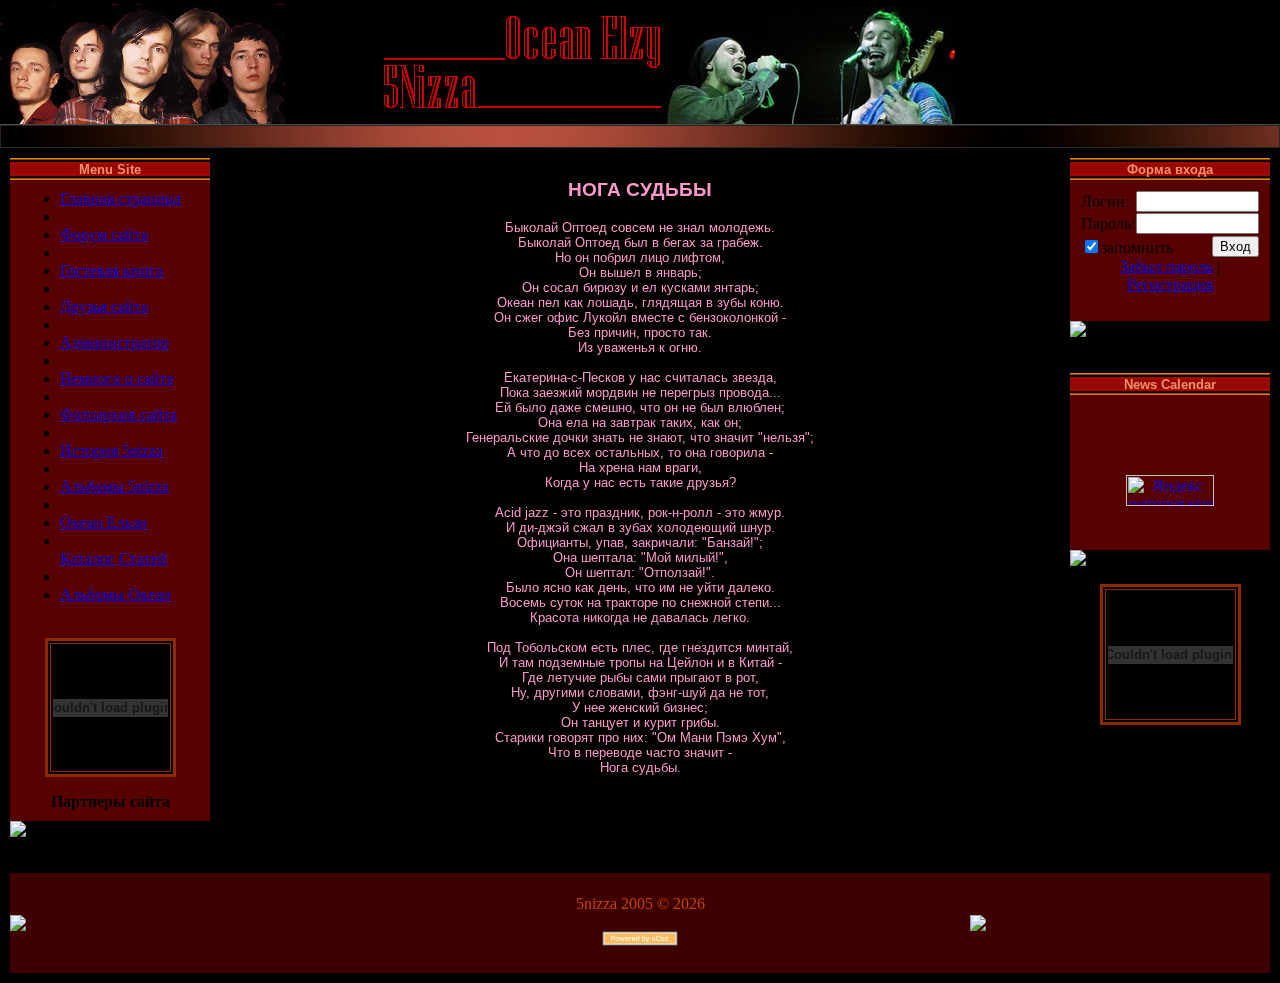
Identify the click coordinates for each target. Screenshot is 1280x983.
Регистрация (1170, 284)
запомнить (1137, 247)
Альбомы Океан (115, 594)
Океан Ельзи (103, 522)
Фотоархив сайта (118, 414)
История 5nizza (111, 450)
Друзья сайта (104, 306)
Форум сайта (104, 234)
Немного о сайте (117, 378)
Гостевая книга (111, 270)
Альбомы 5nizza (114, 486)
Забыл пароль (1166, 266)
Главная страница (120, 198)
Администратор (114, 342)
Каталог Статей (113, 558)
